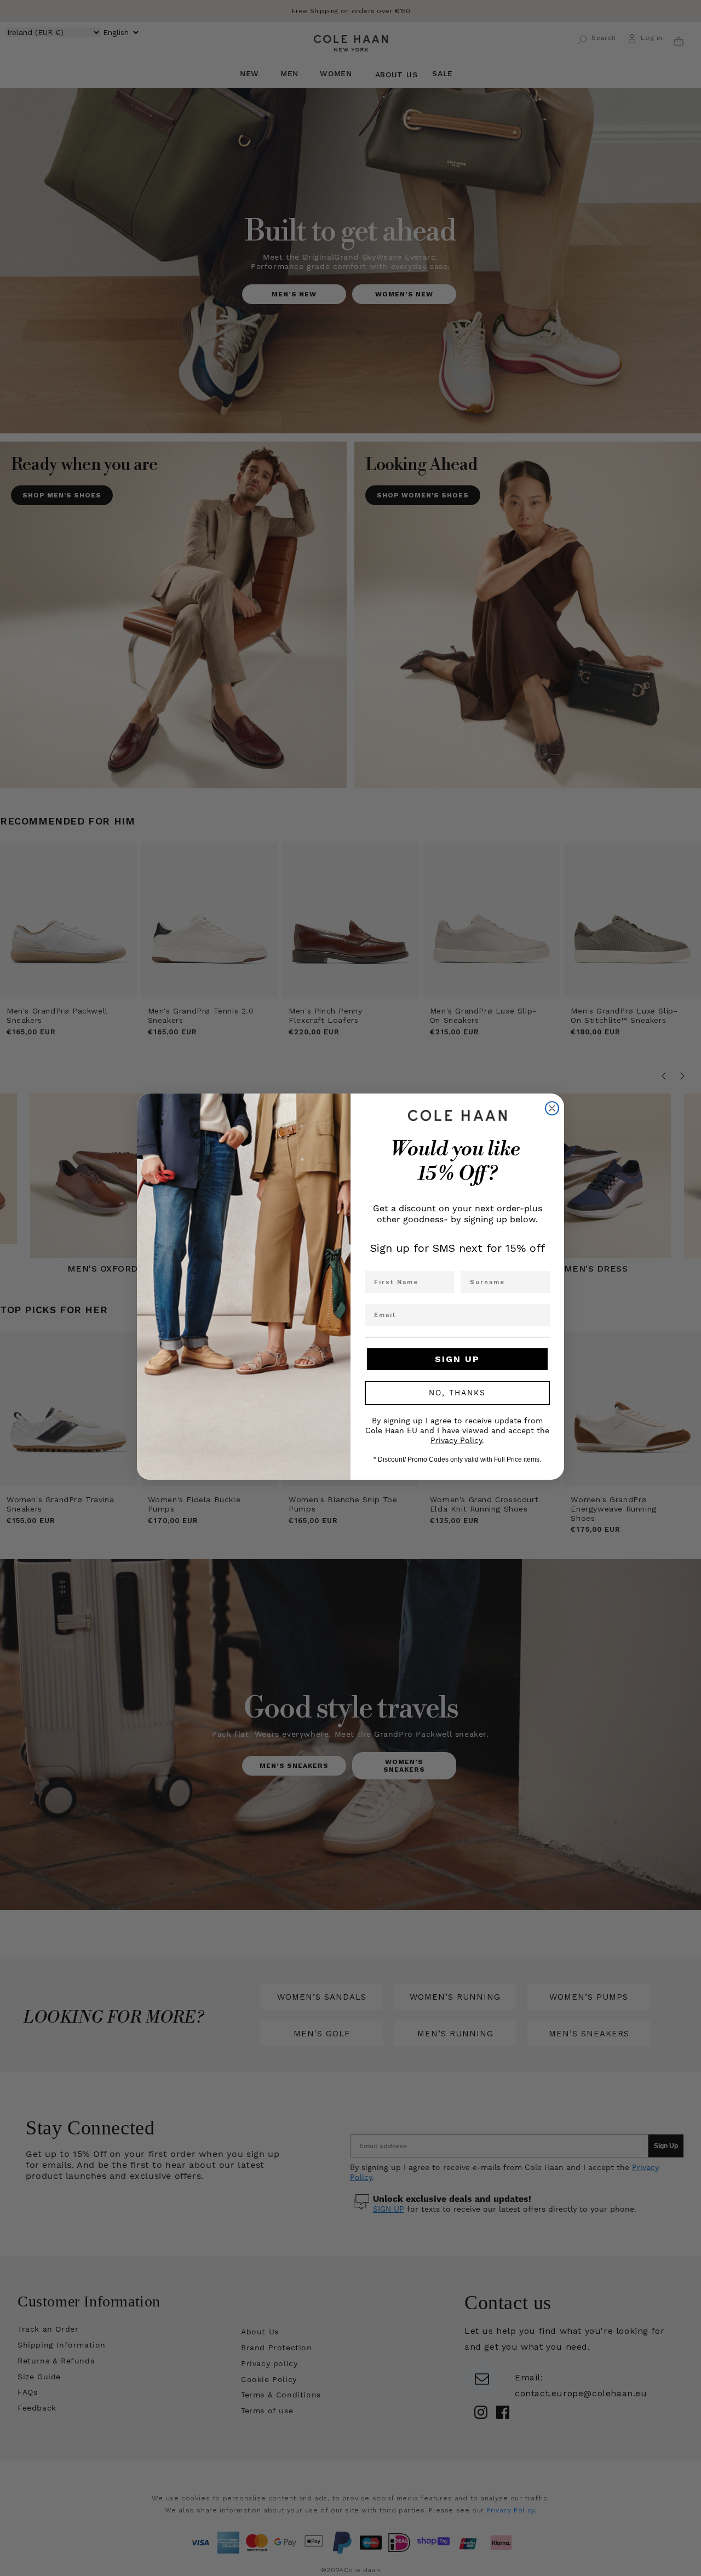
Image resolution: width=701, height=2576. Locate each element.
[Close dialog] (552, 1108)
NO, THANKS (457, 1393)
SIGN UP (457, 1359)
